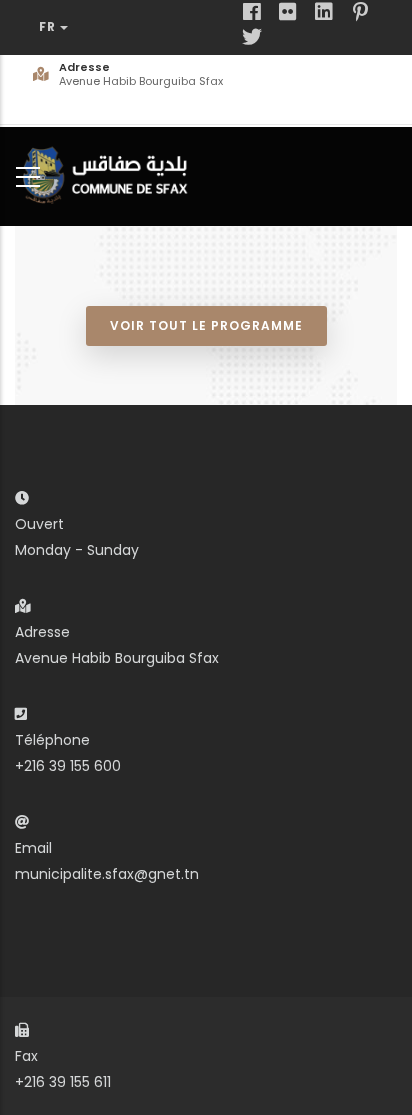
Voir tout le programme (206, 325)
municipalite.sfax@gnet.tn (107, 874)
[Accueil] (110, 172)
